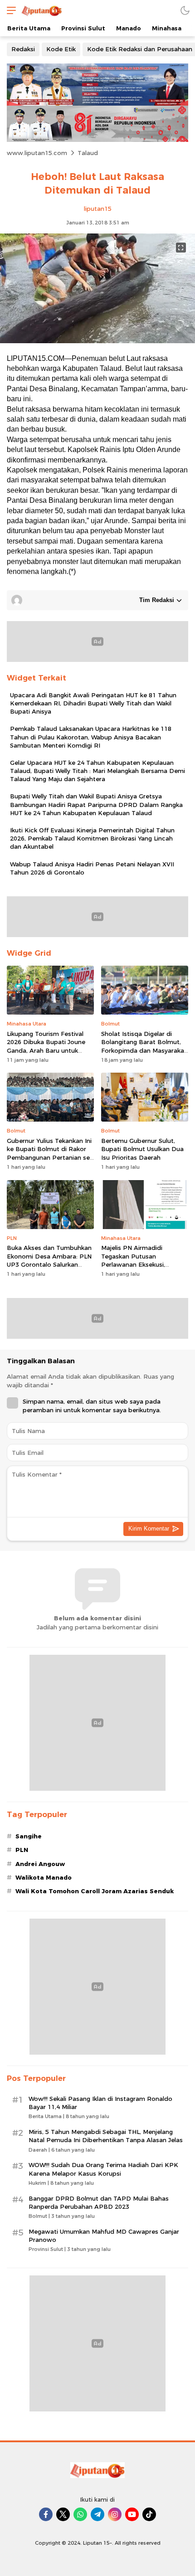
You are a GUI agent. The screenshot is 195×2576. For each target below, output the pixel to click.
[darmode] (185, 10)
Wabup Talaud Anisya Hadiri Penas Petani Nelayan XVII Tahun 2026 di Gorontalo (92, 868)
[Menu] (9, 10)
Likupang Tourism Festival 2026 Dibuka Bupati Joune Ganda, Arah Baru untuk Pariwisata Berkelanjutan (46, 1046)
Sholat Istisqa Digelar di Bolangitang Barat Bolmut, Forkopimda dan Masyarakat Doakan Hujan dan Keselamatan (144, 1050)
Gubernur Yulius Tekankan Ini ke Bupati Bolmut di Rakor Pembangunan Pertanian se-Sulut (49, 1153)
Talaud (88, 153)
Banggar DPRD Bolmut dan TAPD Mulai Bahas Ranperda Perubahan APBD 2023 (99, 2202)
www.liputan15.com (37, 153)
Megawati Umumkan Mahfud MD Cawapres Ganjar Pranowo (104, 2236)
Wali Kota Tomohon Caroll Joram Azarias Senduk (95, 1891)
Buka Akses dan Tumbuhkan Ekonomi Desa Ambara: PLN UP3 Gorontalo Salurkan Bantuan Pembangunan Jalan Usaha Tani (49, 1264)
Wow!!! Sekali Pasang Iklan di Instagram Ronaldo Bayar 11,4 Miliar (100, 2103)
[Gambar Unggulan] (97, 341)
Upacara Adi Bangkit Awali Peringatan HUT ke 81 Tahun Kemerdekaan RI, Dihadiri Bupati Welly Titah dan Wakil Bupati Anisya (93, 703)
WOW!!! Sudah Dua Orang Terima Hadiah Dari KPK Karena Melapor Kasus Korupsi (103, 2169)
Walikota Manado (44, 1877)
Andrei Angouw (40, 1864)
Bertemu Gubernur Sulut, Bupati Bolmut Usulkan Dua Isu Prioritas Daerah (142, 1149)
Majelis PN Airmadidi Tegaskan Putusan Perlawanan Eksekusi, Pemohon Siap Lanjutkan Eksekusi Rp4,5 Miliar (138, 1264)
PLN (22, 1850)
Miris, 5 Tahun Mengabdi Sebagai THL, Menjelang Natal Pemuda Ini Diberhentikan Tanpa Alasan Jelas (106, 2136)
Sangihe (29, 1836)
